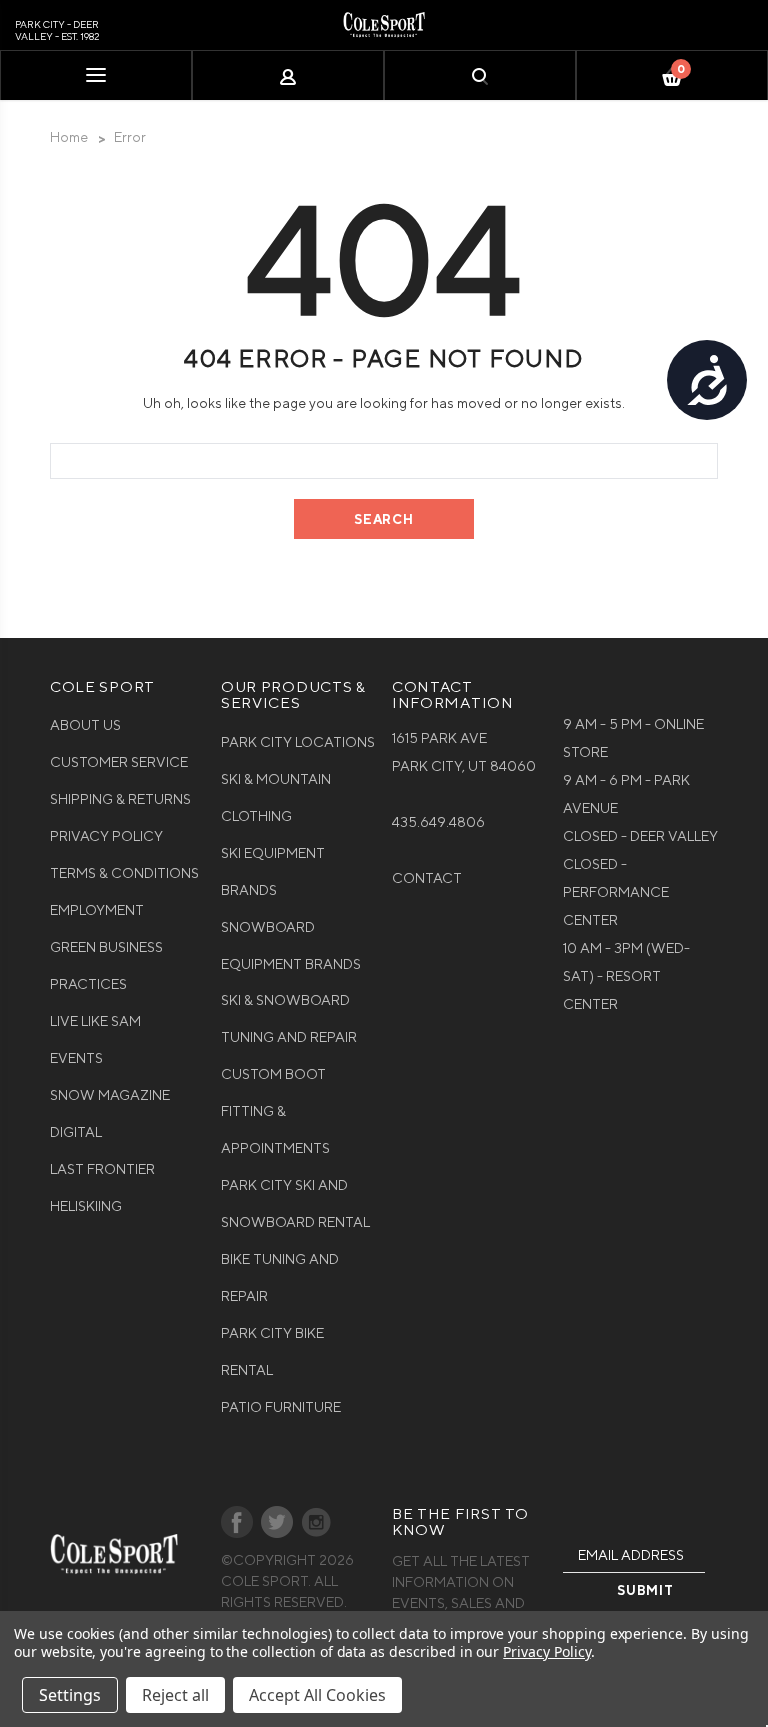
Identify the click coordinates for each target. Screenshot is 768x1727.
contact (427, 878)
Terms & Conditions (124, 873)
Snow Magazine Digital (110, 1113)
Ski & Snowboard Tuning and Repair (289, 1018)
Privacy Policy (106, 836)
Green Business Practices (106, 965)
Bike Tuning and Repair (280, 1277)
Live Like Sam (95, 1021)
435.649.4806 (438, 822)
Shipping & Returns (120, 799)
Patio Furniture (281, 1407)
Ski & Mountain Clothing (276, 797)
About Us (85, 725)
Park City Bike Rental (272, 1351)
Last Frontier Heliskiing (102, 1187)
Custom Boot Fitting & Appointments (275, 1111)
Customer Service (119, 762)
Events (76, 1058)
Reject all (175, 1695)
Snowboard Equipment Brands (291, 945)
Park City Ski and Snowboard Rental (295, 1203)
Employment (97, 910)
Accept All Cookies (317, 1695)
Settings (70, 1695)
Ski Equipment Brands (273, 871)
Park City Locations (298, 742)
